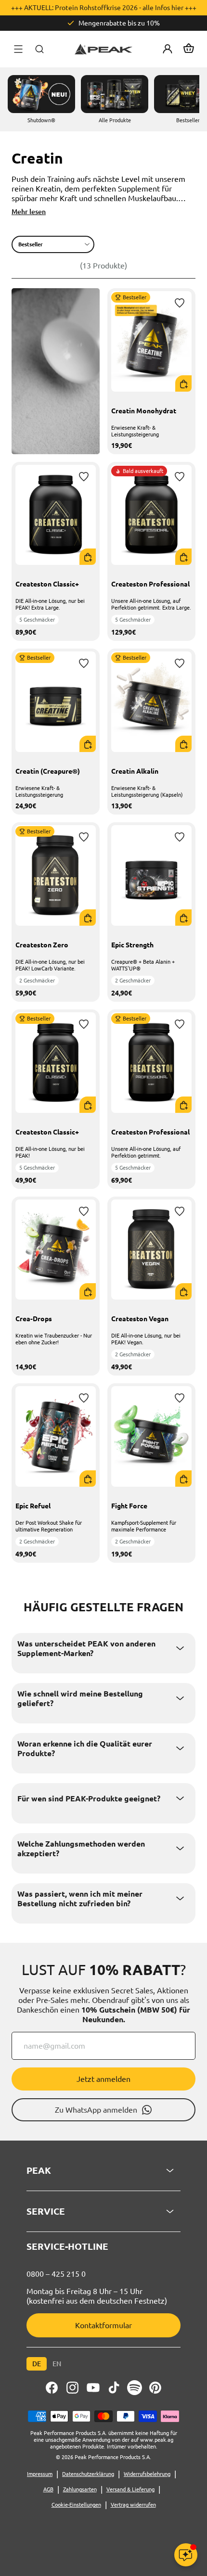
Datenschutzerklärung (88, 2474)
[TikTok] (114, 2388)
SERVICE (46, 2211)
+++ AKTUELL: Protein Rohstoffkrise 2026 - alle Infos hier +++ (104, 8)
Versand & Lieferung (130, 2489)
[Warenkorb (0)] (189, 49)
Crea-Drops (34, 1319)
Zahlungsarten (80, 2489)
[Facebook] (52, 2388)
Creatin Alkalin (135, 771)
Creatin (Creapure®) (48, 771)
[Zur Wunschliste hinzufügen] (180, 303)
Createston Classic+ (47, 584)
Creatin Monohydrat (144, 411)
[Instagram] (72, 2388)
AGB (48, 2489)
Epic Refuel (33, 1506)
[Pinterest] (155, 2388)
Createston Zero (42, 945)
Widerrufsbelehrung (147, 2474)
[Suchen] (39, 49)
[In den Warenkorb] (184, 384)
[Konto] (168, 49)
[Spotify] (135, 2388)
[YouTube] (93, 2388)
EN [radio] (57, 2364)
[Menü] (18, 49)
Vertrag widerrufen (133, 2505)
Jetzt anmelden (103, 2079)
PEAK (39, 2170)
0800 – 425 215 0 (56, 2274)
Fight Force (129, 1506)
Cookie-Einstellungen (76, 2505)
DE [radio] (37, 2364)
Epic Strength (132, 945)
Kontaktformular (103, 2325)
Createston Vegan (140, 1319)
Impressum (40, 2474)
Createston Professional (150, 584)
